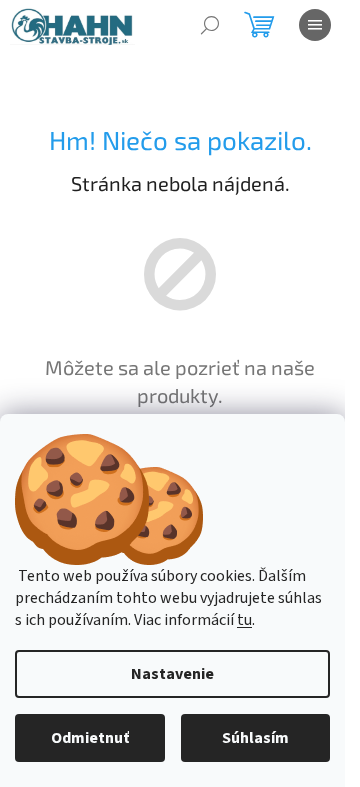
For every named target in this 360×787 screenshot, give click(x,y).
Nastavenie (172, 674)
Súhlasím (255, 738)
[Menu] (315, 25)
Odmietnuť (90, 738)
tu (244, 620)
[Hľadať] (210, 25)
